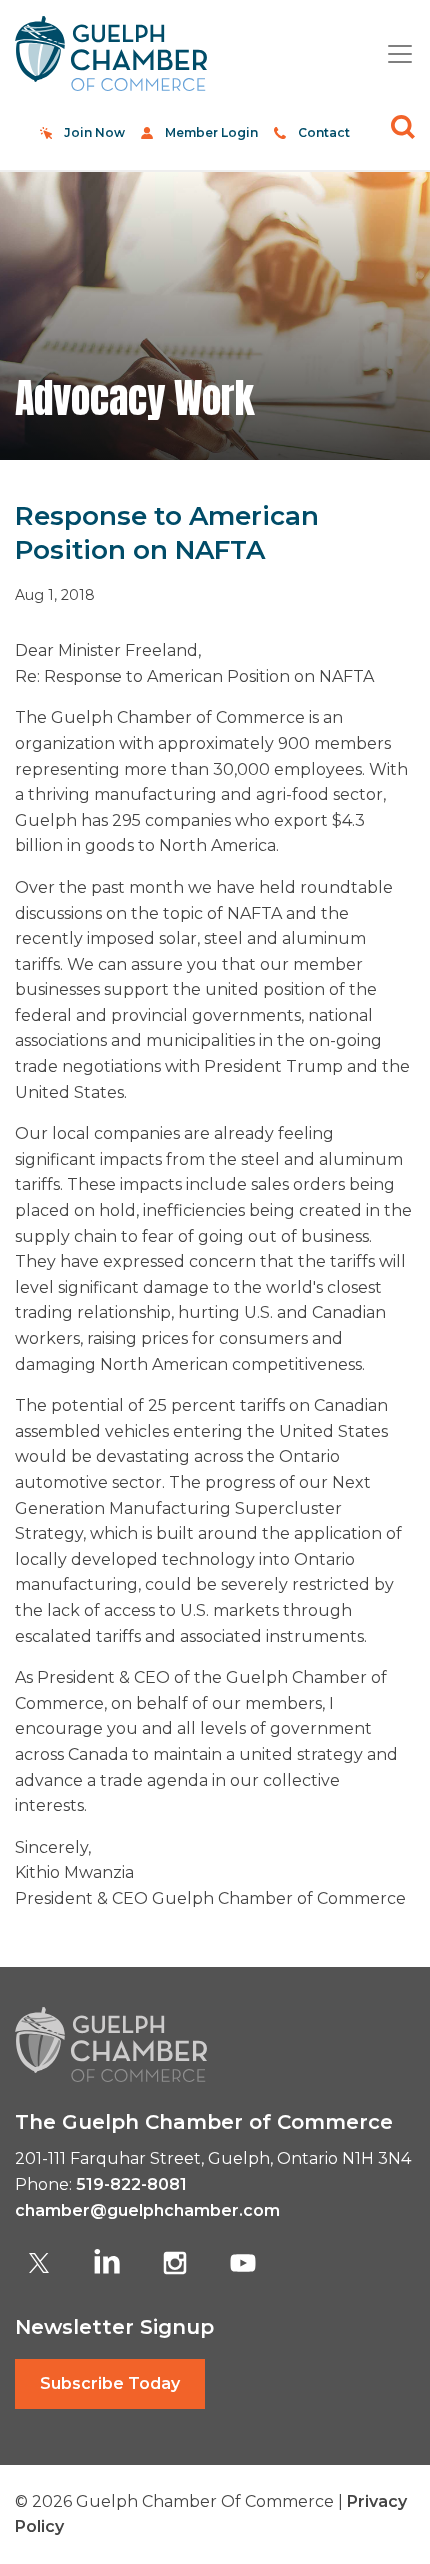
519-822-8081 (131, 2184)
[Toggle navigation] (392, 54)
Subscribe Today (110, 2383)
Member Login (211, 132)
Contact (324, 132)
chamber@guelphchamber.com (147, 2210)
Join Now (94, 132)
